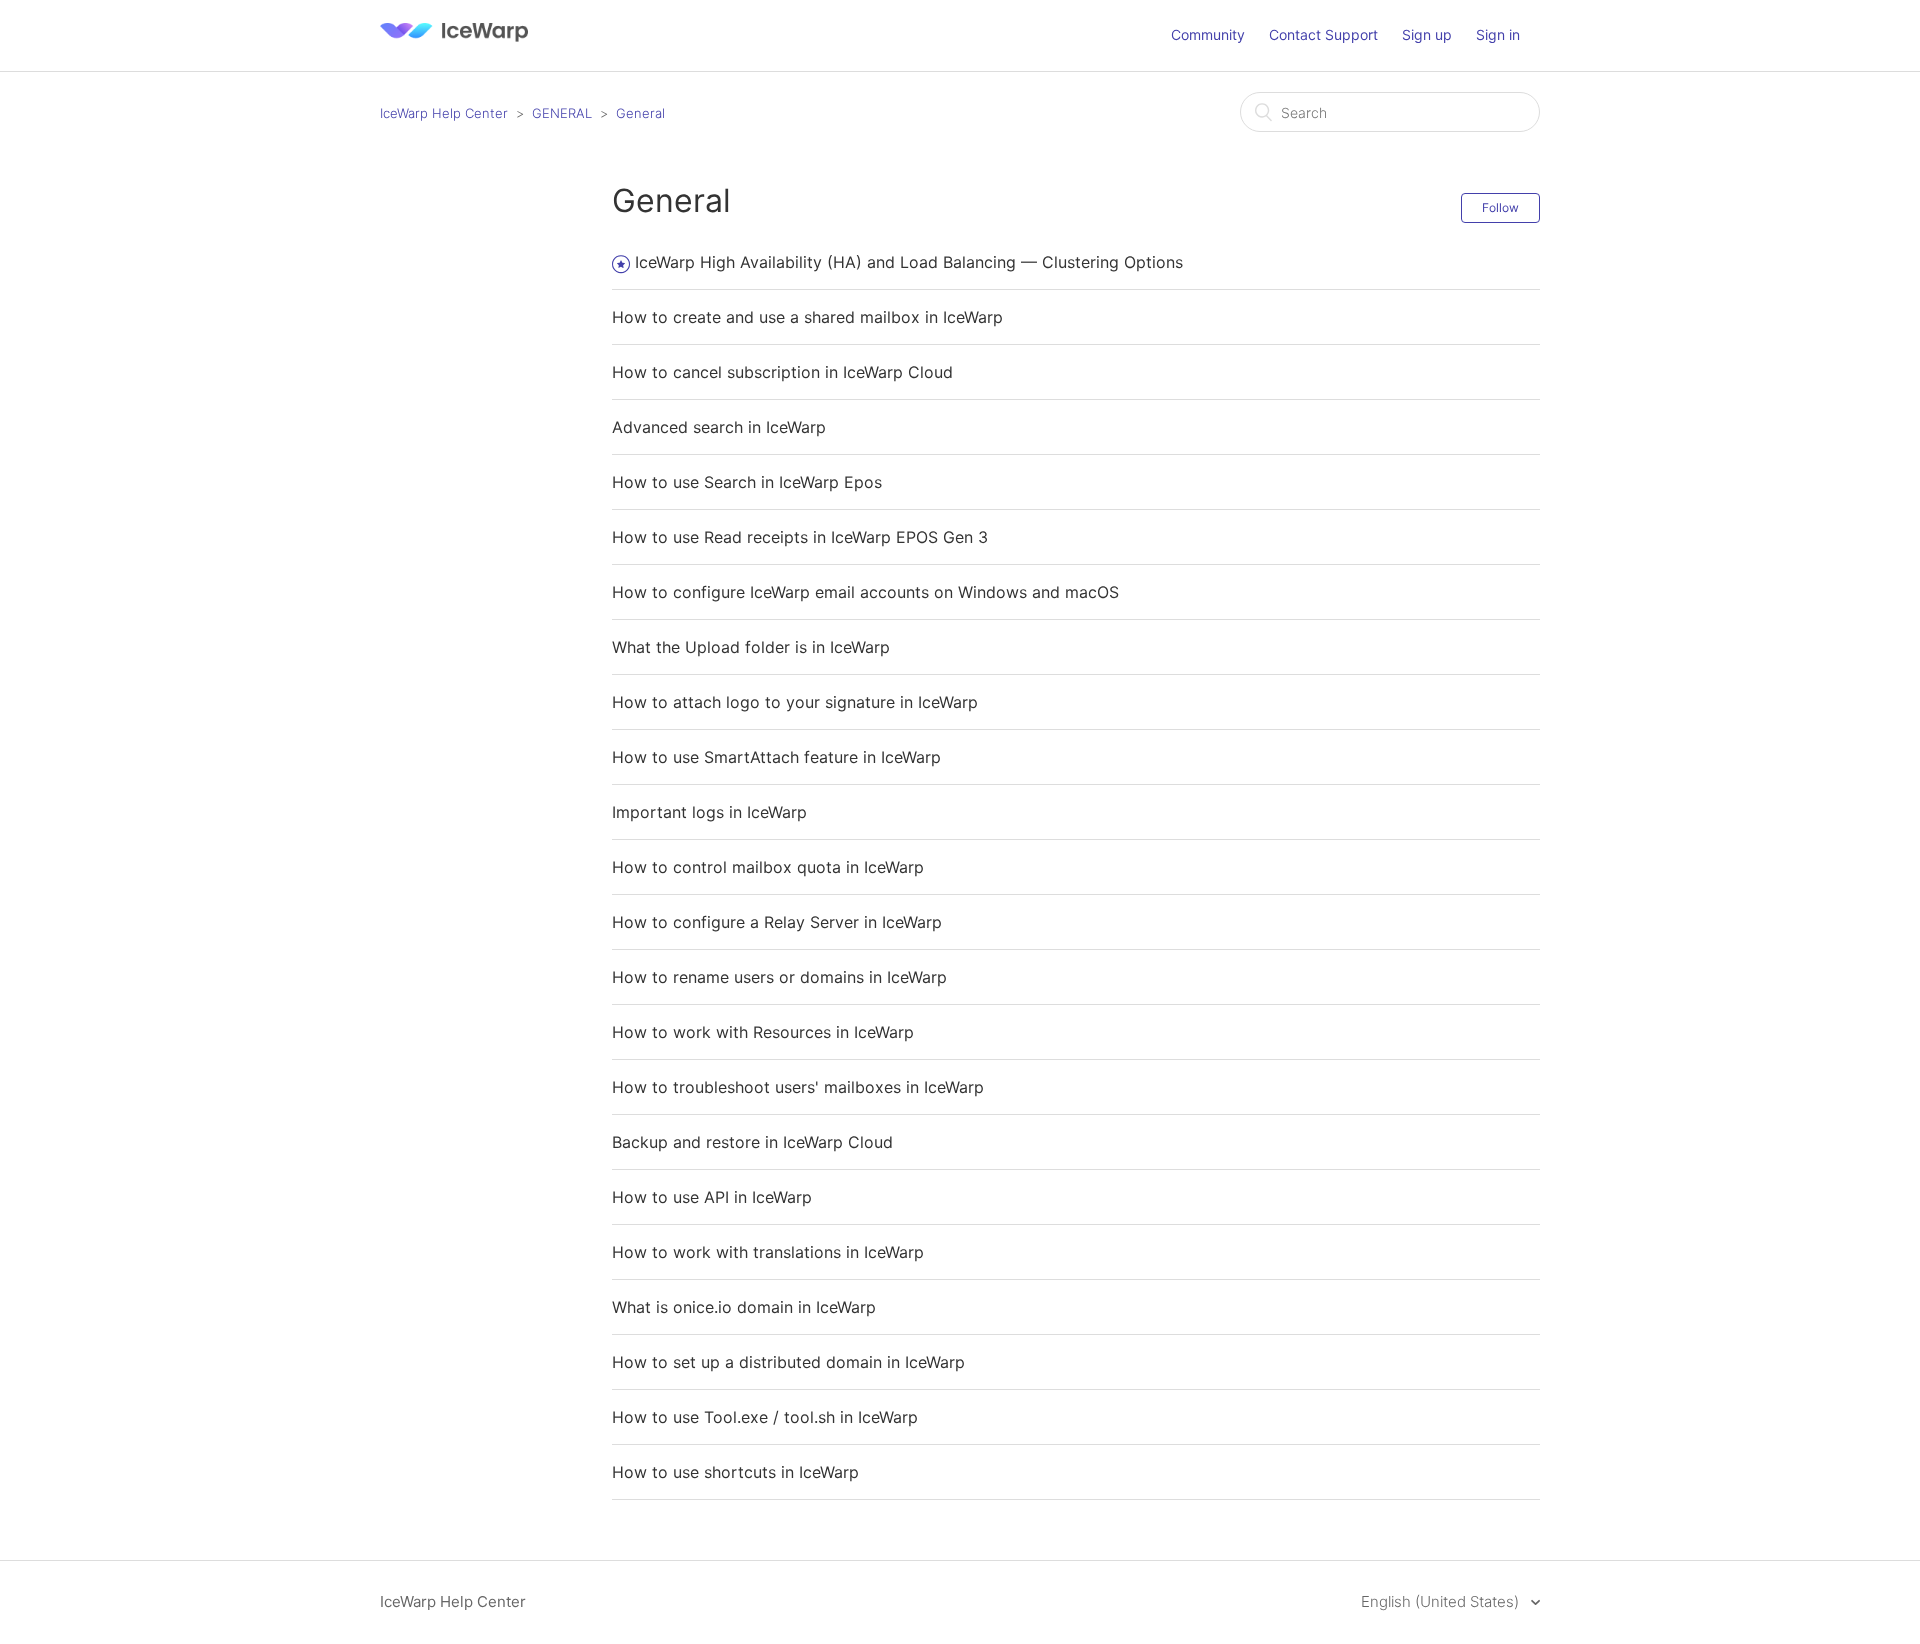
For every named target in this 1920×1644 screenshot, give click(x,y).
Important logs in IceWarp (709, 812)
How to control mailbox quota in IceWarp (768, 867)
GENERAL (562, 113)
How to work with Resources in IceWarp (763, 1032)
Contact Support (1323, 34)
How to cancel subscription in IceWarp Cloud (782, 372)
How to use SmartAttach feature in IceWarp (776, 757)
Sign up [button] (1427, 34)
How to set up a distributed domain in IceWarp (788, 1362)
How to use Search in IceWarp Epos (747, 482)
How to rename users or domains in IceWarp (779, 977)
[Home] (454, 45)
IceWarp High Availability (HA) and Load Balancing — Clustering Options (909, 262)
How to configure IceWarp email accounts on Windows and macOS (865, 592)
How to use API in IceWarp (712, 1197)
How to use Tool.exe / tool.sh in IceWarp (765, 1417)
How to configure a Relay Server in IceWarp (777, 922)
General (640, 113)
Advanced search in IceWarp (719, 427)
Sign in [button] (1498, 34)
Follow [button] (1500, 207)
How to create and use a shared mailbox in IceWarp (807, 317)
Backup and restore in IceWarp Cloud (752, 1142)
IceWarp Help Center (444, 113)
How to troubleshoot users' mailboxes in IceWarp (798, 1087)
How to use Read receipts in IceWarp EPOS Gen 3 (800, 537)
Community (1208, 34)
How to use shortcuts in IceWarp (735, 1472)
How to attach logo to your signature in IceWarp (795, 702)
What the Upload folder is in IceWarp (751, 647)
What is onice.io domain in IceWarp (744, 1307)
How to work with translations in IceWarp (768, 1252)
